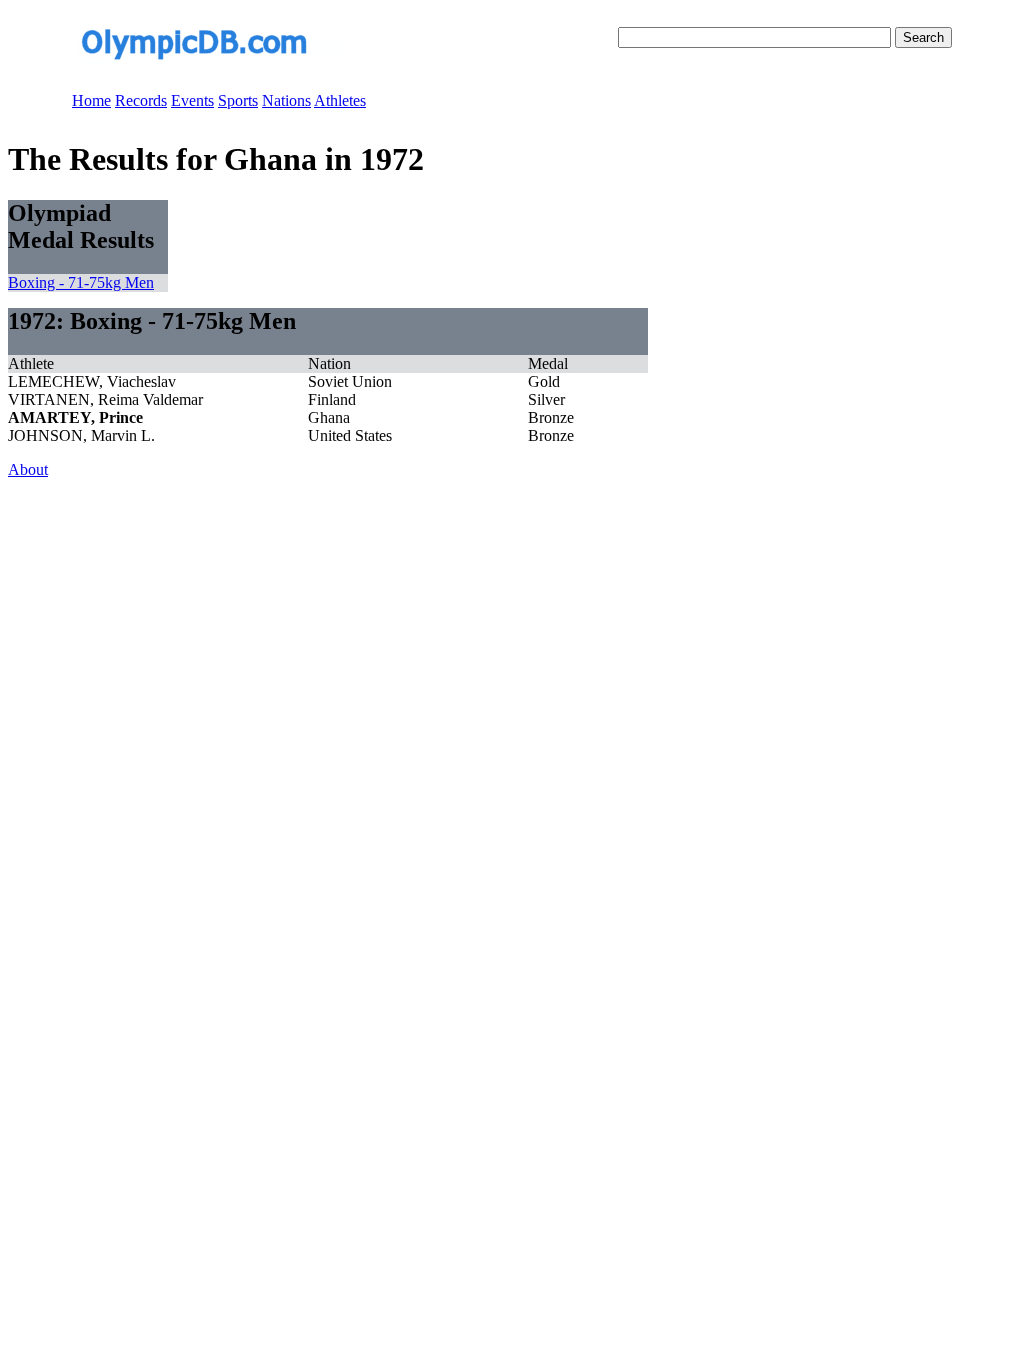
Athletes (340, 100)
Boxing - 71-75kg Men (81, 282)
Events (192, 100)
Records (141, 100)
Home (91, 100)
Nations (286, 100)
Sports (238, 100)
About (28, 469)
